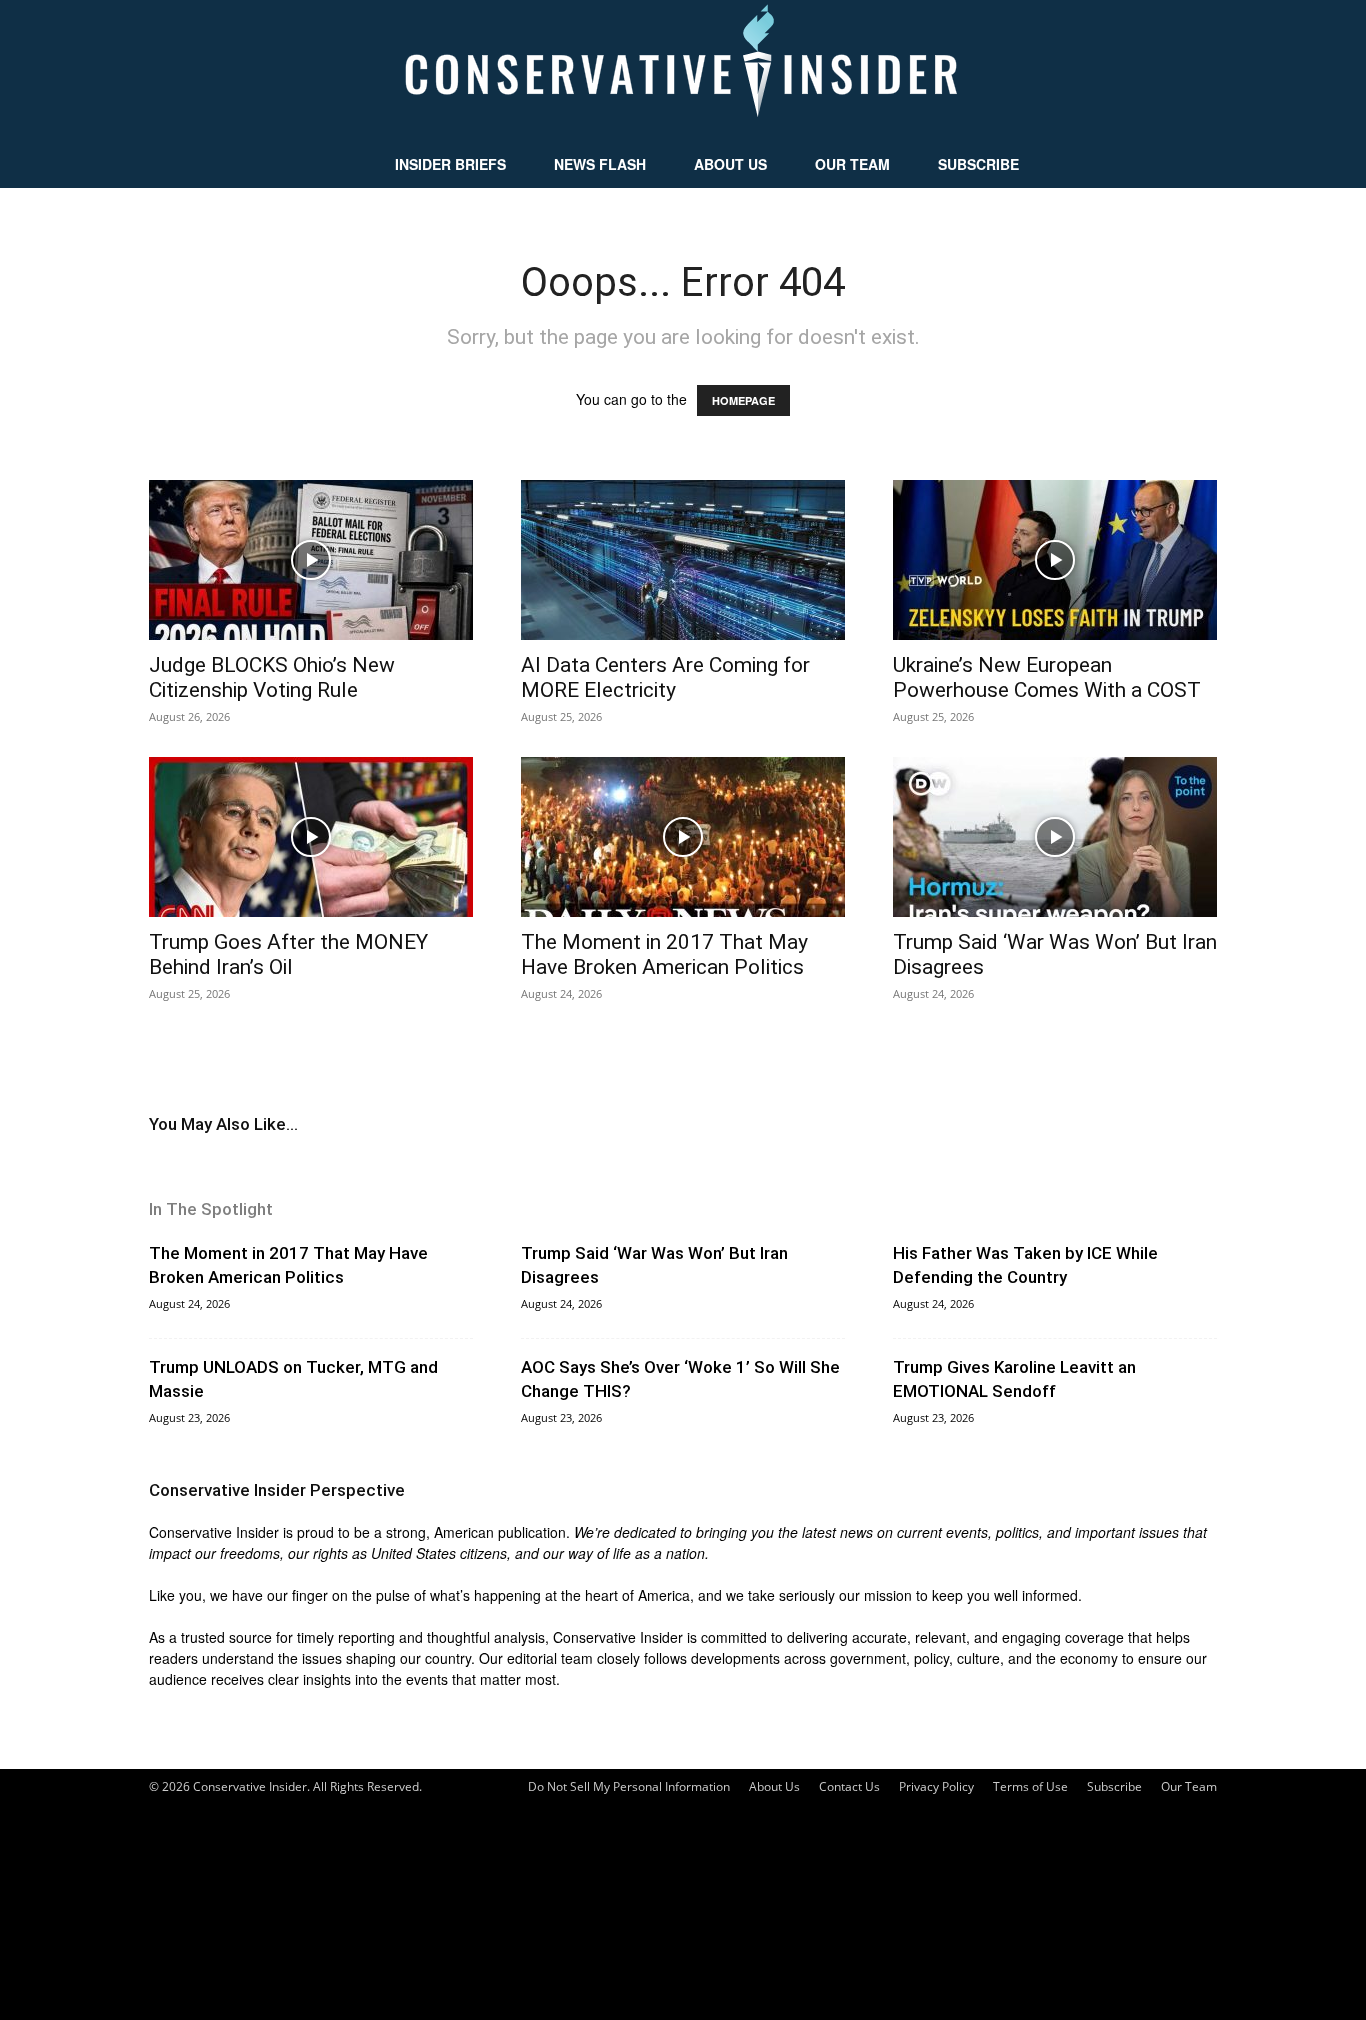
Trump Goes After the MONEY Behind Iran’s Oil (288, 954)
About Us (730, 164)
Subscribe (978, 164)
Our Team (852, 164)
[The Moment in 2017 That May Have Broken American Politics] (683, 837)
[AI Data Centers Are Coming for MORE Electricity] (683, 560)
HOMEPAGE (743, 400)
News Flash (600, 164)
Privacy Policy (936, 1786)
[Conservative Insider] (683, 70)
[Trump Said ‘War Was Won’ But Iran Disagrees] (1055, 837)
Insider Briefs (450, 164)
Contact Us (849, 1786)
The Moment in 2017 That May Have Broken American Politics (664, 954)
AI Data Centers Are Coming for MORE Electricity (665, 677)
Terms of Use (1030, 1786)
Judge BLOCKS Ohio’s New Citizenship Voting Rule (272, 677)
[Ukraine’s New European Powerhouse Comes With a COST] (1055, 560)
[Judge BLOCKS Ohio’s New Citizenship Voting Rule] (311, 560)
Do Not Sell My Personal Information (629, 1786)
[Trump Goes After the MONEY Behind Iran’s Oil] (311, 837)
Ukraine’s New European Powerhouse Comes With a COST (1047, 677)
